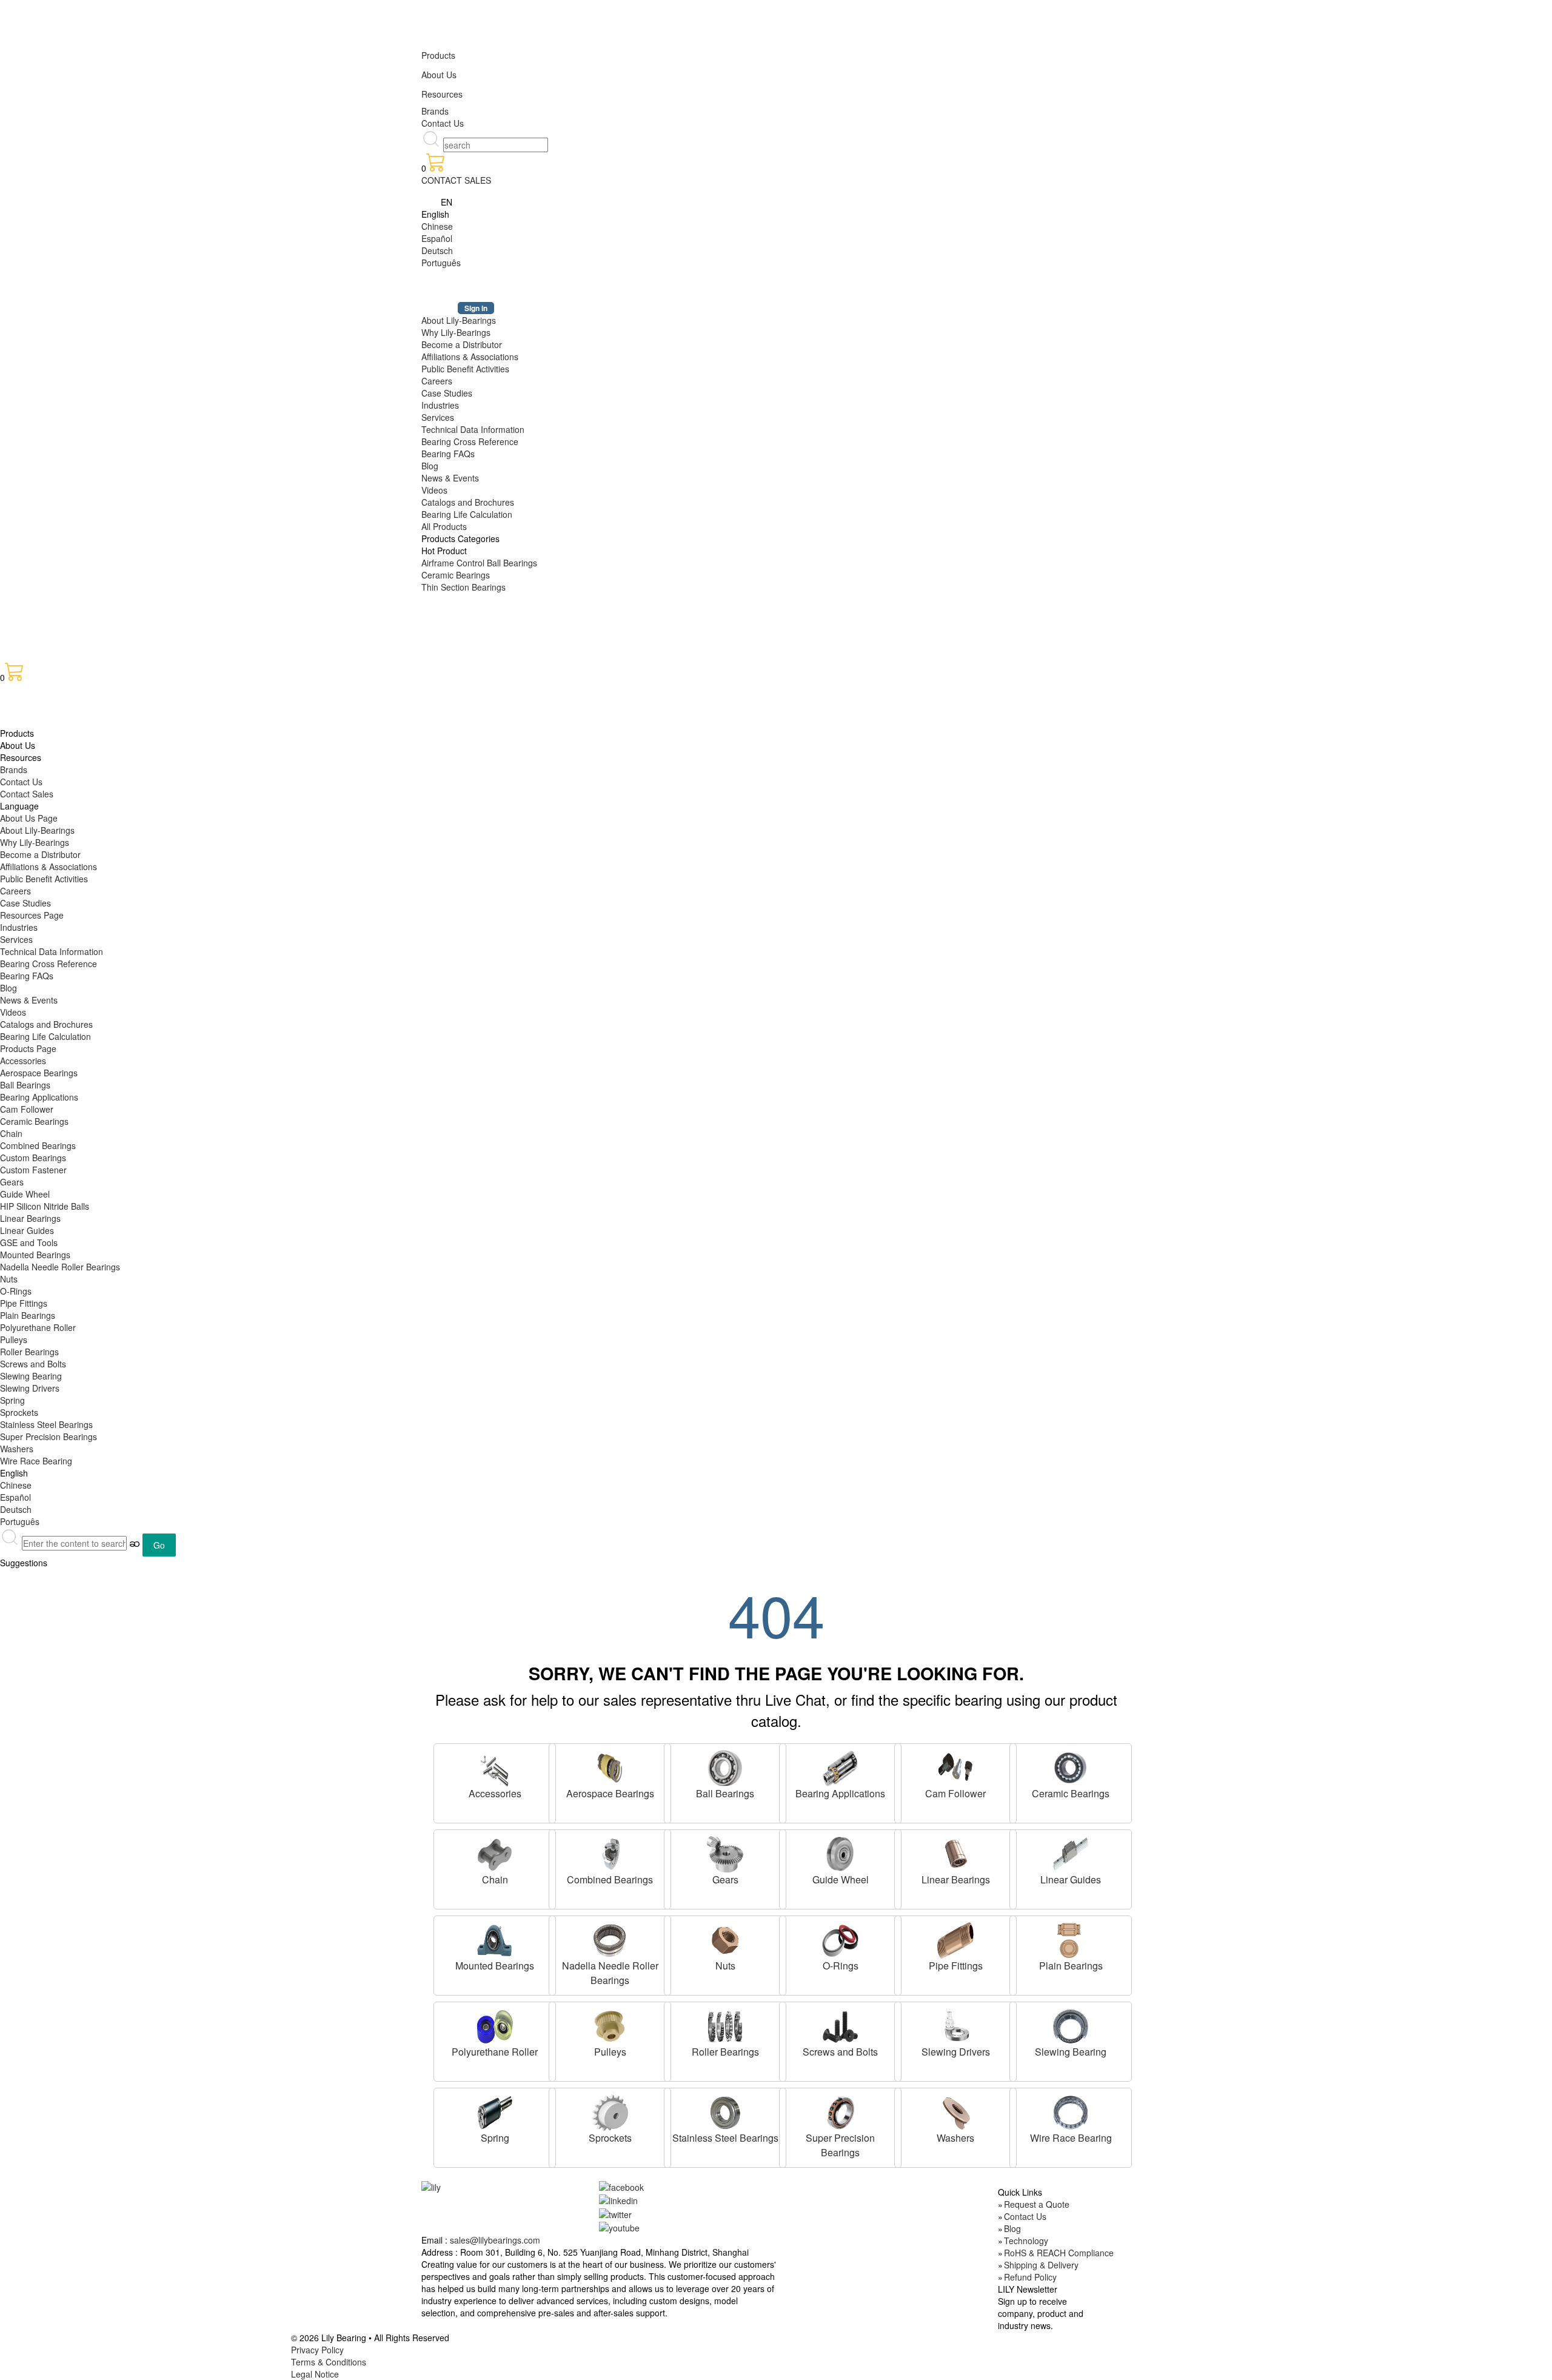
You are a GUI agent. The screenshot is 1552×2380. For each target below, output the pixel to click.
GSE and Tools (29, 1242)
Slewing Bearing (31, 1376)
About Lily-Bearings (459, 320)
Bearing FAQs (448, 454)
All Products (444, 526)
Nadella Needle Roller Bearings (60, 1267)
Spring (12, 1400)
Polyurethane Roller (38, 1327)
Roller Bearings (29, 1352)
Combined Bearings (38, 1145)
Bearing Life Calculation (467, 514)
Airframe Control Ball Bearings (479, 563)
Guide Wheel (25, 1194)
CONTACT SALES (456, 180)
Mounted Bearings (35, 1255)
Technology (1026, 2241)
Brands (435, 111)
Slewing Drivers (30, 1388)
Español (437, 238)
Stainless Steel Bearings (46, 1424)
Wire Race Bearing (36, 1461)
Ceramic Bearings (456, 575)
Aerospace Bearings (39, 1073)
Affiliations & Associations (470, 357)
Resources (442, 94)
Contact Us (443, 123)
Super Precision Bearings (48, 1436)
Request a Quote (1037, 2204)
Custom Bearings (33, 1158)
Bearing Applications (39, 1097)
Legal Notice (315, 2374)
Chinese (437, 226)
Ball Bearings (25, 1085)
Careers (437, 381)
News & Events (450, 478)
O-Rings (16, 1291)
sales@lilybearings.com (495, 2240)
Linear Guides (27, 1230)
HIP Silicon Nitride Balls (45, 1206)
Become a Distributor (462, 344)
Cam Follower (27, 1109)
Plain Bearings (28, 1315)
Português (441, 263)
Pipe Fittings (24, 1303)
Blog (430, 466)
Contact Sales (27, 794)
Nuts (9, 1279)
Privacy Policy (317, 2350)
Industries (440, 405)
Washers (17, 1449)
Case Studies (447, 393)
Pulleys (14, 1339)
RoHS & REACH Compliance (1059, 2253)
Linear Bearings (30, 1218)
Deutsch (437, 250)
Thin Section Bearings (463, 587)
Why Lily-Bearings (456, 332)
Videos (434, 490)
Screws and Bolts (33, 1364)
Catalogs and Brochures (468, 502)
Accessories (23, 1061)
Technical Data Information (473, 429)
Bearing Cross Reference (470, 441)
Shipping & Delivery (1041, 2265)
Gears (12, 1182)
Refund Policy (1030, 2277)
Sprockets (19, 1412)
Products (438, 55)
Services (438, 417)
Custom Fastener (33, 1170)
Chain (11, 1133)
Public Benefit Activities (465, 369)
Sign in (476, 308)
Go (159, 1545)
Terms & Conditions (329, 2362)
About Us (439, 75)
